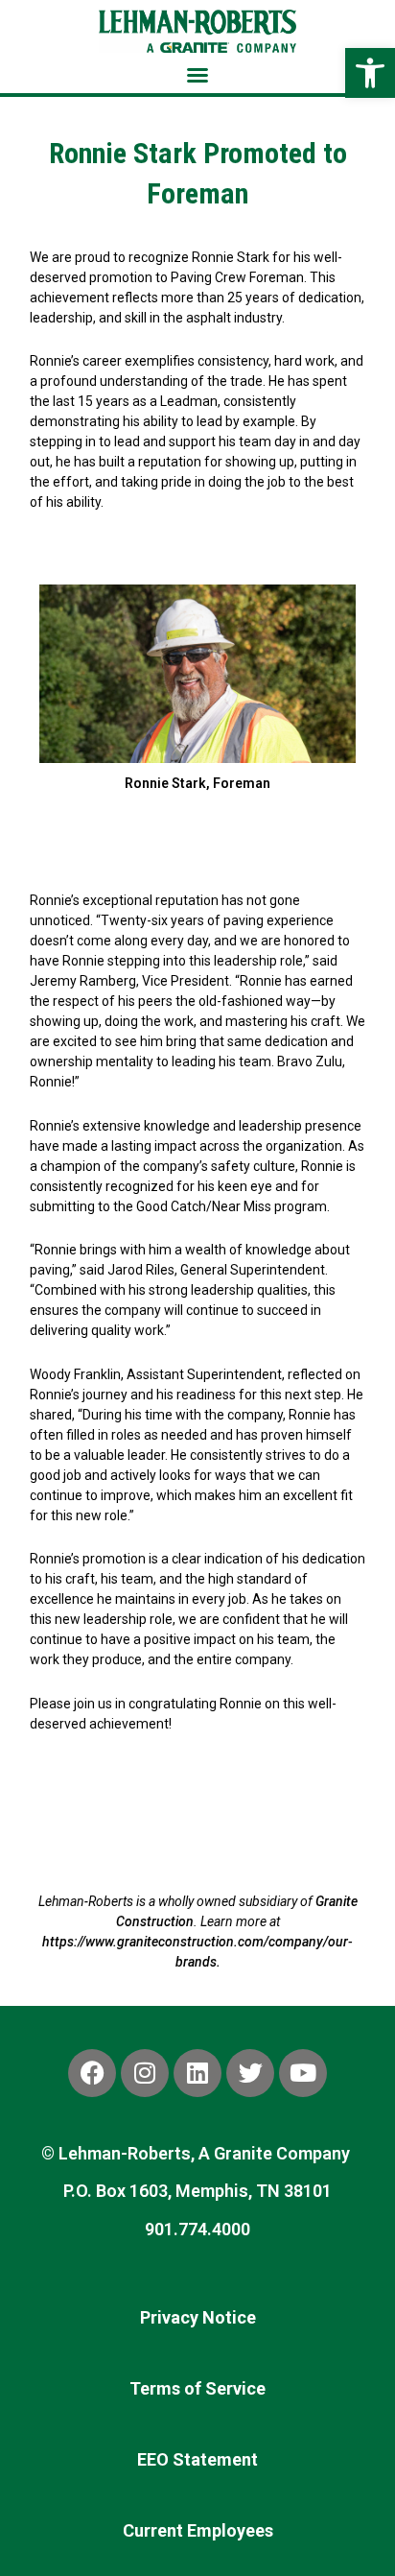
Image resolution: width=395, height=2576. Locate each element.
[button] (197, 75)
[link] (370, 73)
